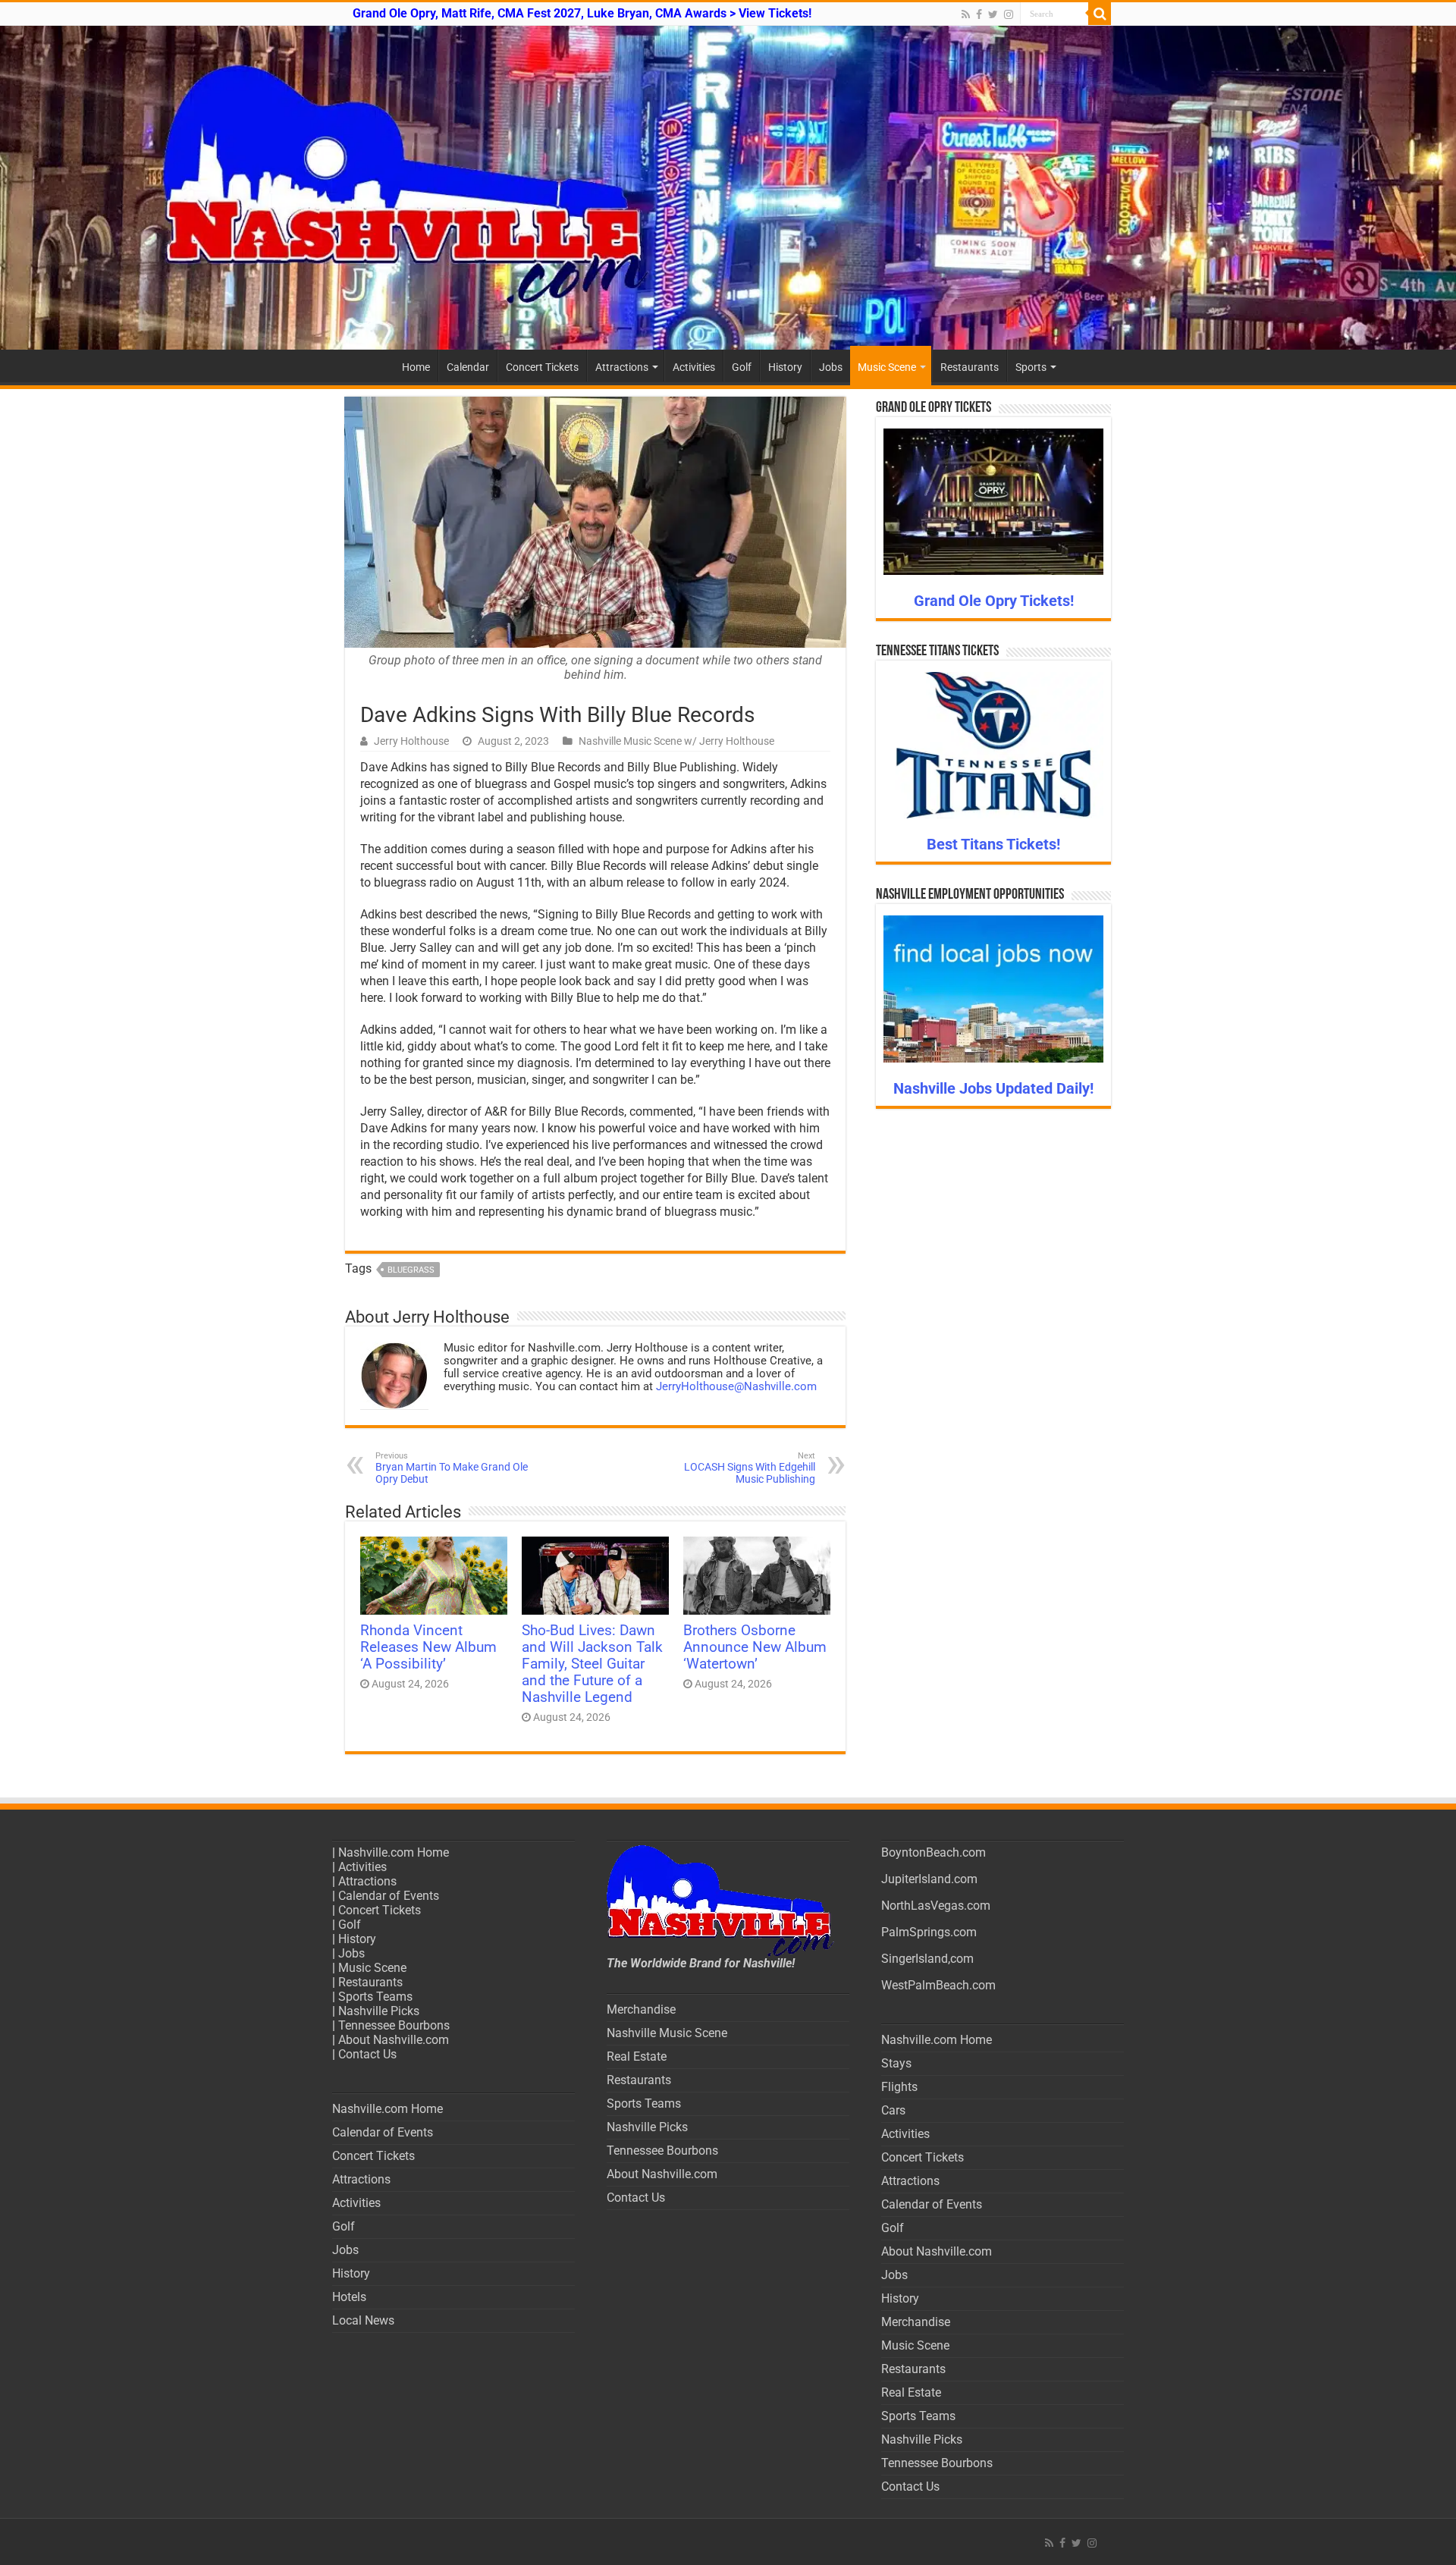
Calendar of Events (389, 1896)
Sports (1031, 367)
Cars (893, 2110)
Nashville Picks (379, 2011)
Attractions (622, 367)
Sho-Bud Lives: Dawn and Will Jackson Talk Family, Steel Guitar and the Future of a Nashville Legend (592, 1664)
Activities (694, 367)
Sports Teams (375, 1997)
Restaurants (970, 367)
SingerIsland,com (927, 1959)
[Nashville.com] (728, 188)
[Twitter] (993, 14)
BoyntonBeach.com (934, 1852)
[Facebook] (979, 14)
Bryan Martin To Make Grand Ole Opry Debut (452, 1468)
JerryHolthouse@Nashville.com (736, 1386)
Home (416, 367)
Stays (896, 2063)
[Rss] (966, 14)
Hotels (349, 2297)
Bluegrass (411, 1270)
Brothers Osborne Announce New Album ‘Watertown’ (755, 1647)
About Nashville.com (394, 2040)
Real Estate (637, 2056)
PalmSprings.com (929, 1932)
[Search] (1100, 14)
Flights (899, 2087)
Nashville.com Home (394, 1852)
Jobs (831, 367)
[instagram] (1009, 14)
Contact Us (367, 2054)
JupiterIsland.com (929, 1879)
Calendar (468, 367)
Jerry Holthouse (411, 741)
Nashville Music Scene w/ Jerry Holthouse (676, 741)
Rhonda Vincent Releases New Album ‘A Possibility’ (428, 1647)
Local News (363, 2320)
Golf (742, 367)
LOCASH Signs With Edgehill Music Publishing (750, 1468)
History (785, 367)
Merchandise (641, 2009)
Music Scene (887, 367)
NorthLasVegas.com (936, 1906)
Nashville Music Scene (667, 2033)
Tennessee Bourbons (394, 2025)
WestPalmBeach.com (938, 1985)
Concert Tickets (542, 367)
